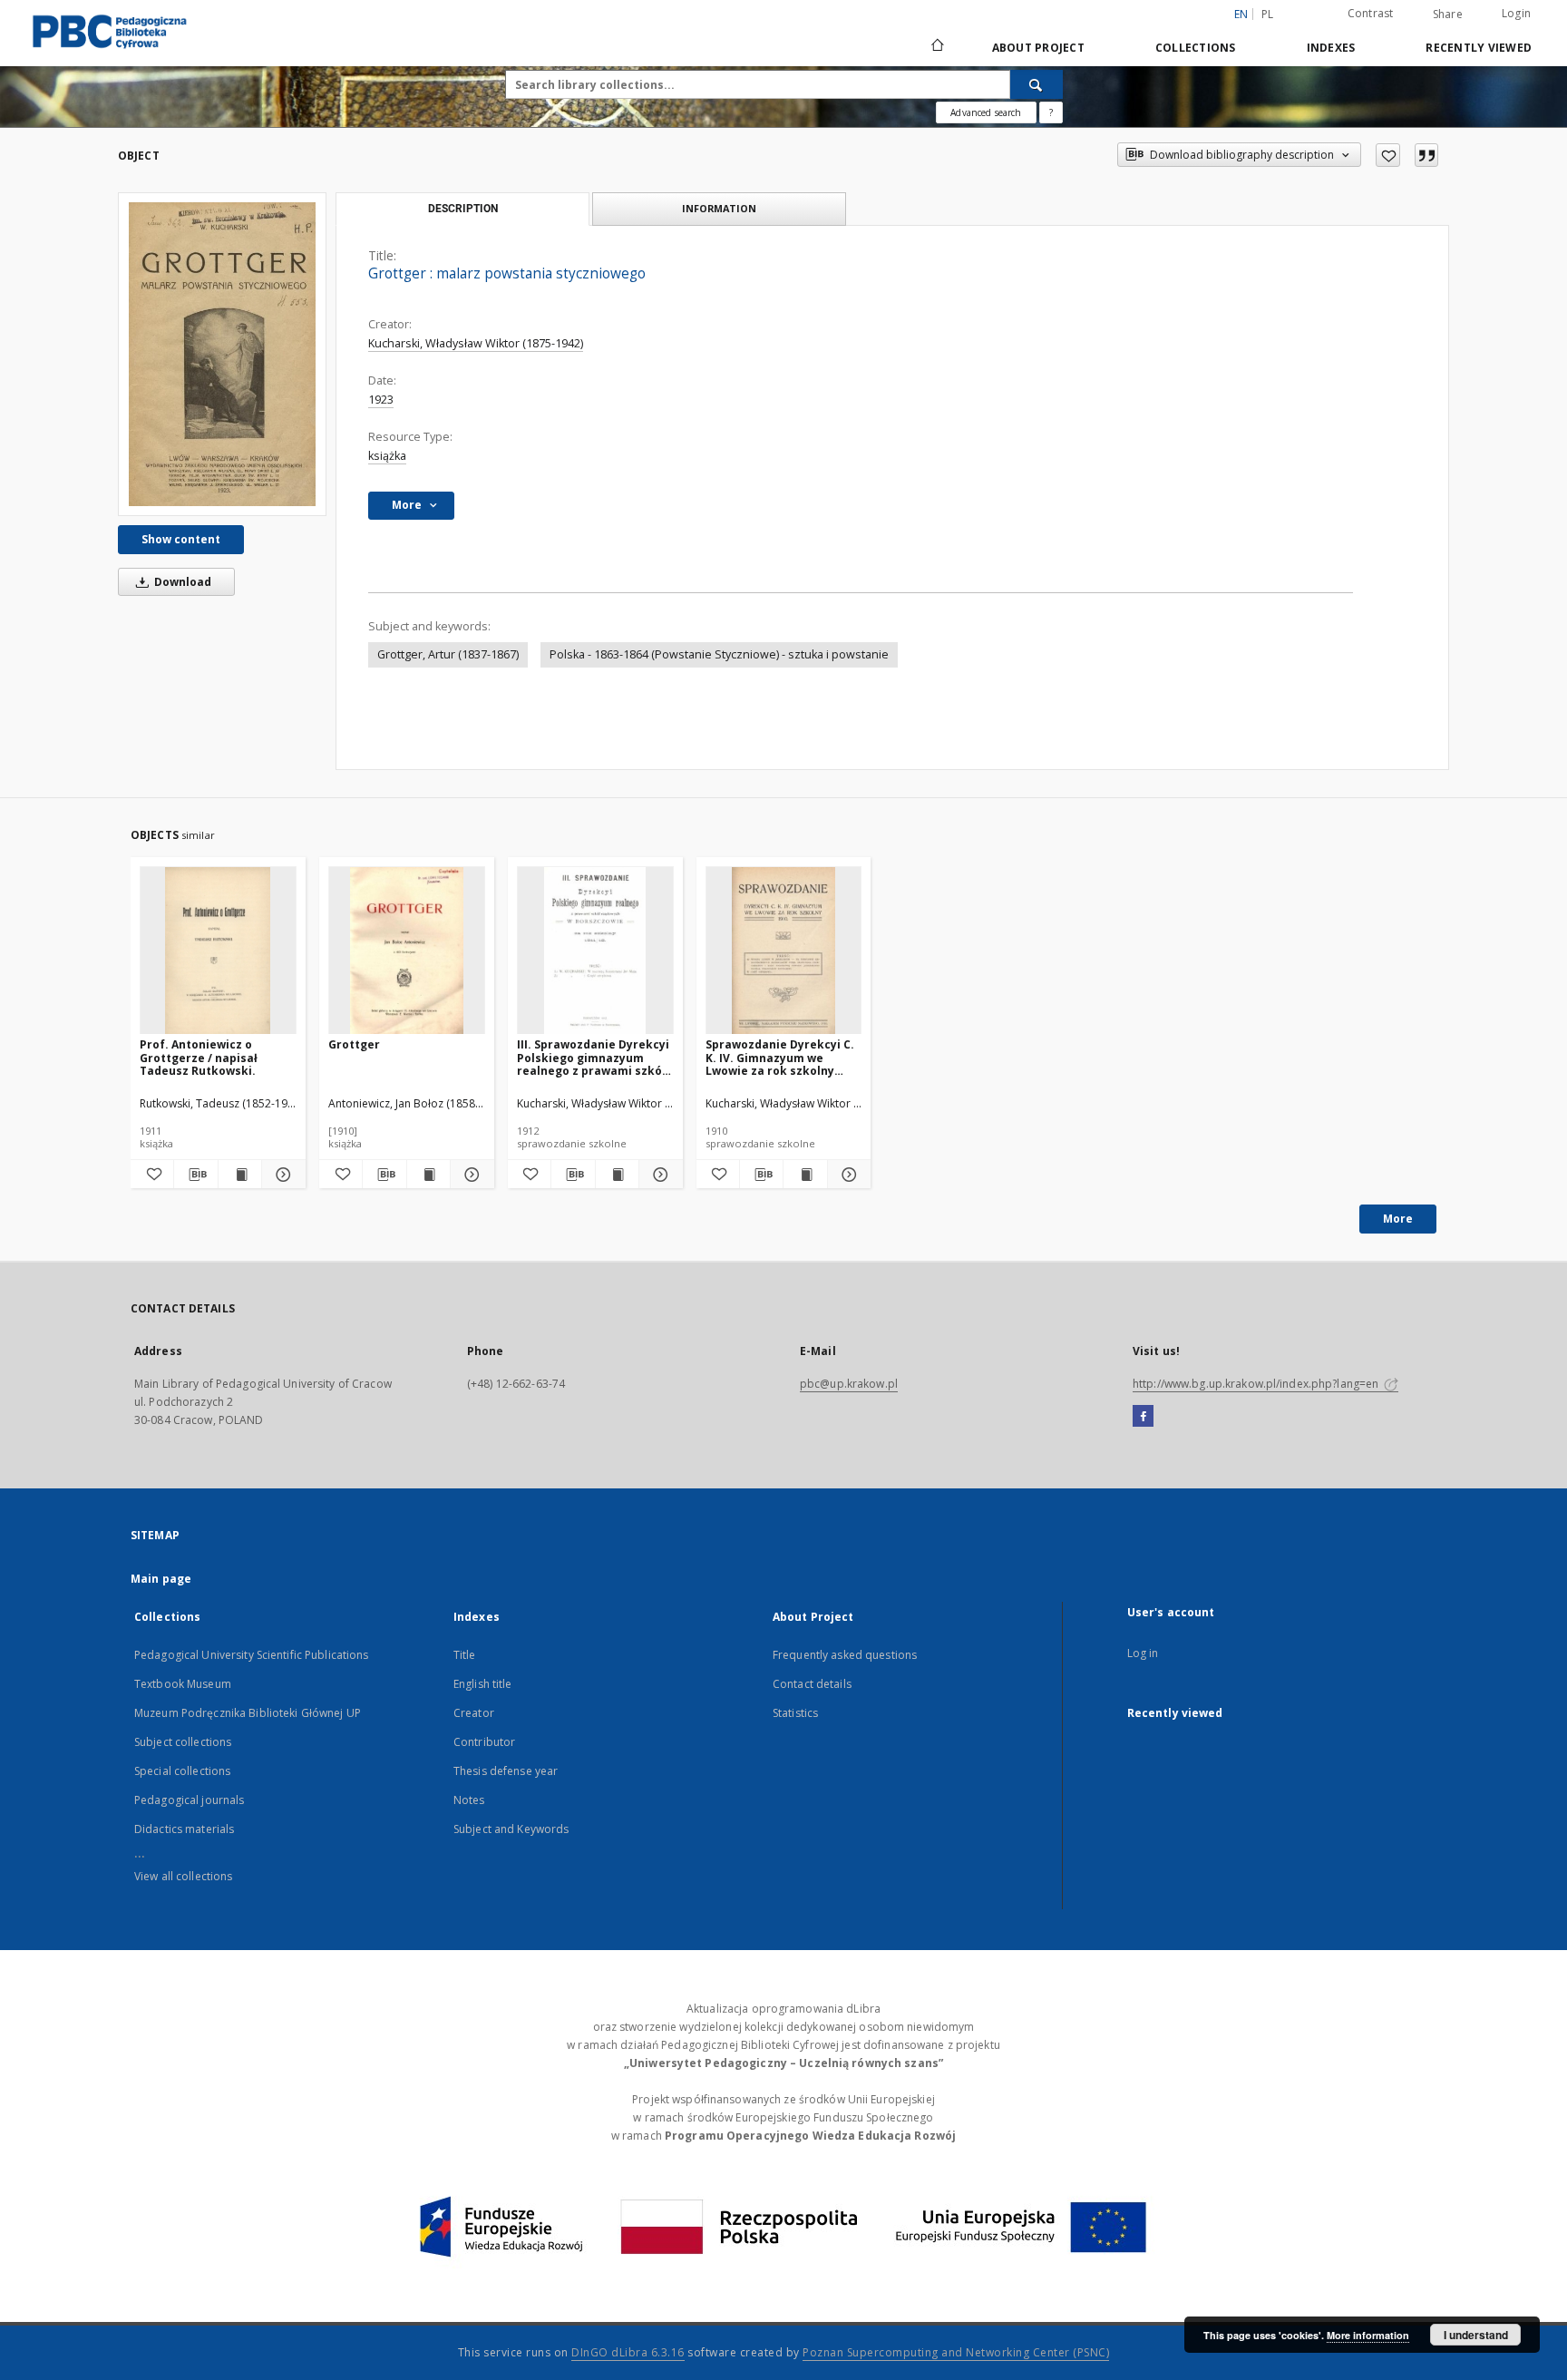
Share (1448, 15)
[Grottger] (407, 951)
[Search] (1037, 84)
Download (181, 582)
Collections (1196, 48)
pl (1268, 14)
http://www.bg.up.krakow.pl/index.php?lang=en (1257, 1384)
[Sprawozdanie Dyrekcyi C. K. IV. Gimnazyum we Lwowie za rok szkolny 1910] (784, 951)
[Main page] (936, 47)
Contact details (812, 1684)
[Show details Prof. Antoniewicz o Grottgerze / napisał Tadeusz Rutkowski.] (281, 1175)
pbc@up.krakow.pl (849, 1384)
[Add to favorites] (1388, 155)
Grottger (354, 1044)
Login (1516, 13)
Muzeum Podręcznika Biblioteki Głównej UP (248, 1713)
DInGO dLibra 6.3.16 (628, 2352)
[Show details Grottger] (469, 1175)
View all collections (183, 1876)
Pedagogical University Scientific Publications (252, 1655)
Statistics (795, 1713)
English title (483, 1684)
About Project (1038, 48)
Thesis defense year (506, 1771)
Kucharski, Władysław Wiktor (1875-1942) (476, 343)
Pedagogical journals (189, 1800)
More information (1368, 2335)
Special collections (182, 1771)
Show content (181, 539)
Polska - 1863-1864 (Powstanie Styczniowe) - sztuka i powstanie (719, 654)
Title (465, 1655)
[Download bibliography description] (195, 1175)
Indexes (1331, 48)
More (1398, 1219)
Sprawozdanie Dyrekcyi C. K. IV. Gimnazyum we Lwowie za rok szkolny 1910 (780, 1057)
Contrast (1371, 13)
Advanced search (986, 112)
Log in (1143, 1653)
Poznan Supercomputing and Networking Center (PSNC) (956, 2352)
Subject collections (183, 1742)
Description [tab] (463, 209)
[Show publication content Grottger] (428, 1175)
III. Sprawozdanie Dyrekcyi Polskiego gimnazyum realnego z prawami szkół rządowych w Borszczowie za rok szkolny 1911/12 (593, 1057)
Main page (161, 1579)
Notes (469, 1800)
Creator (474, 1713)
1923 (381, 400)
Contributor (484, 1742)
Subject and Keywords (511, 1829)
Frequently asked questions (845, 1655)
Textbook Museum (183, 1684)
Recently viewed (1479, 48)
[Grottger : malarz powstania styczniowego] (222, 354)
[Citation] (1426, 155)
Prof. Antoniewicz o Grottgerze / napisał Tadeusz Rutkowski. (199, 1057)
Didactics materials (184, 1829)
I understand (1476, 2335)
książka (387, 456)
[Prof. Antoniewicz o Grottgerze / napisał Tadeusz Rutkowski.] (218, 951)
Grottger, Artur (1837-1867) (448, 654)
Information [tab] (719, 208)
